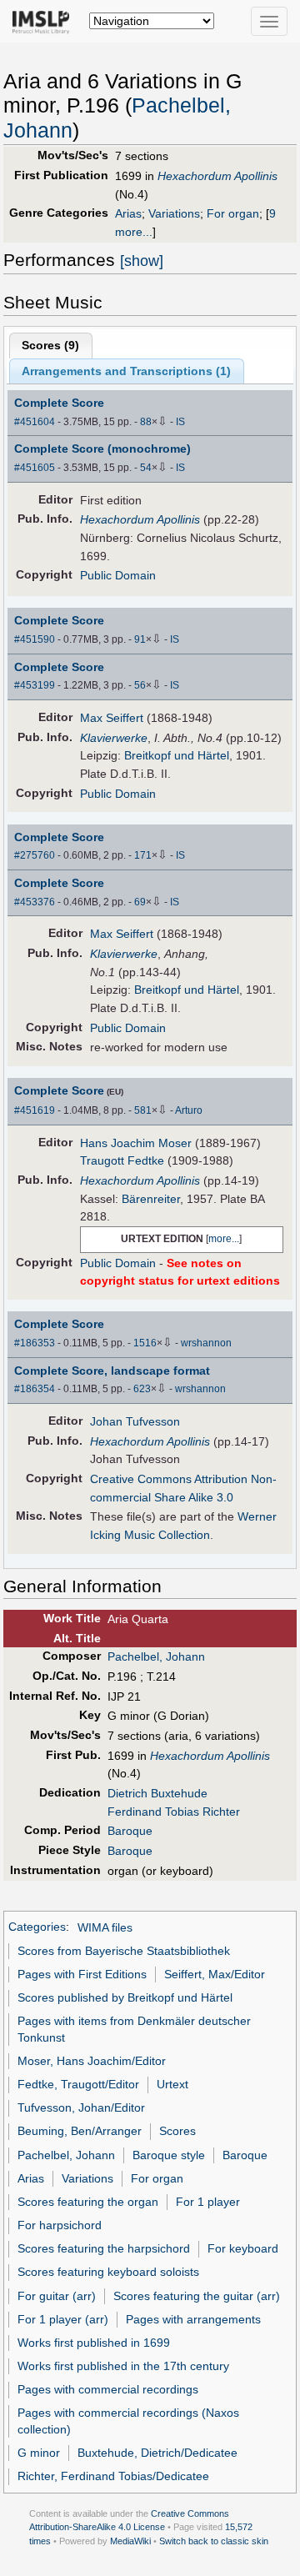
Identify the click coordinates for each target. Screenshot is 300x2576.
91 (140, 639)
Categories (37, 1927)
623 (142, 1389)
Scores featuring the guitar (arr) (197, 2296)
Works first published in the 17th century (123, 2366)
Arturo (189, 1110)
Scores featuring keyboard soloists (108, 2272)
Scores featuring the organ (88, 2202)
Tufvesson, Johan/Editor (81, 2107)
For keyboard (243, 2248)
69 (140, 902)
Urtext (172, 2084)
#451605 (35, 468)
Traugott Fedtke (122, 1160)
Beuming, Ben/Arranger (80, 2131)
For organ (233, 213)
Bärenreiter (151, 1199)
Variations (174, 213)
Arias (128, 213)
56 (140, 685)
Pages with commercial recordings (108, 2389)
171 (143, 855)
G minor (39, 2453)
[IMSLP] (45, 21)
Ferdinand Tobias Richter (174, 1812)
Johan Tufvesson (135, 1421)
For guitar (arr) (57, 2296)
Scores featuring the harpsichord (104, 2248)
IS (180, 422)
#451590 (35, 639)
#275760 (35, 855)
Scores (177, 2131)
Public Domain (118, 575)
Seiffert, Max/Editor (215, 1974)
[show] (142, 261)
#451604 (35, 422)
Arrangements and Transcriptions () (126, 371)
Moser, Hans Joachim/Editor (92, 2061)
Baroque (130, 1831)
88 (146, 422)
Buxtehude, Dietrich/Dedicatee (157, 2453)
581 (143, 1110)
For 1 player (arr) (63, 2319)
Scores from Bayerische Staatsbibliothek (124, 1951)
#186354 (35, 1389)
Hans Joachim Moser (136, 1143)
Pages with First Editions (82, 1974)
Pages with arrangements (193, 2319)
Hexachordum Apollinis (217, 176)
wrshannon (206, 1343)
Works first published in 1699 (94, 2343)
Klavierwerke (114, 738)
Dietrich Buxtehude (157, 1793)
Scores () (50, 345)
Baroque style (169, 2155)
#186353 (35, 1343)
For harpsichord (60, 2225)
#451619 (35, 1110)
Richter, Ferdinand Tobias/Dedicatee (113, 2476)
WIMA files (105, 1927)
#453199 (35, 685)
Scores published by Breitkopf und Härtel (125, 1997)
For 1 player (208, 2202)
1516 (145, 1343)
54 (146, 468)
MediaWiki (130, 2541)
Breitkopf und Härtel (177, 755)
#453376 (35, 902)
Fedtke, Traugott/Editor (78, 2084)
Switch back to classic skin (214, 2541)
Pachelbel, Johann (156, 1656)
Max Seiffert (112, 718)
